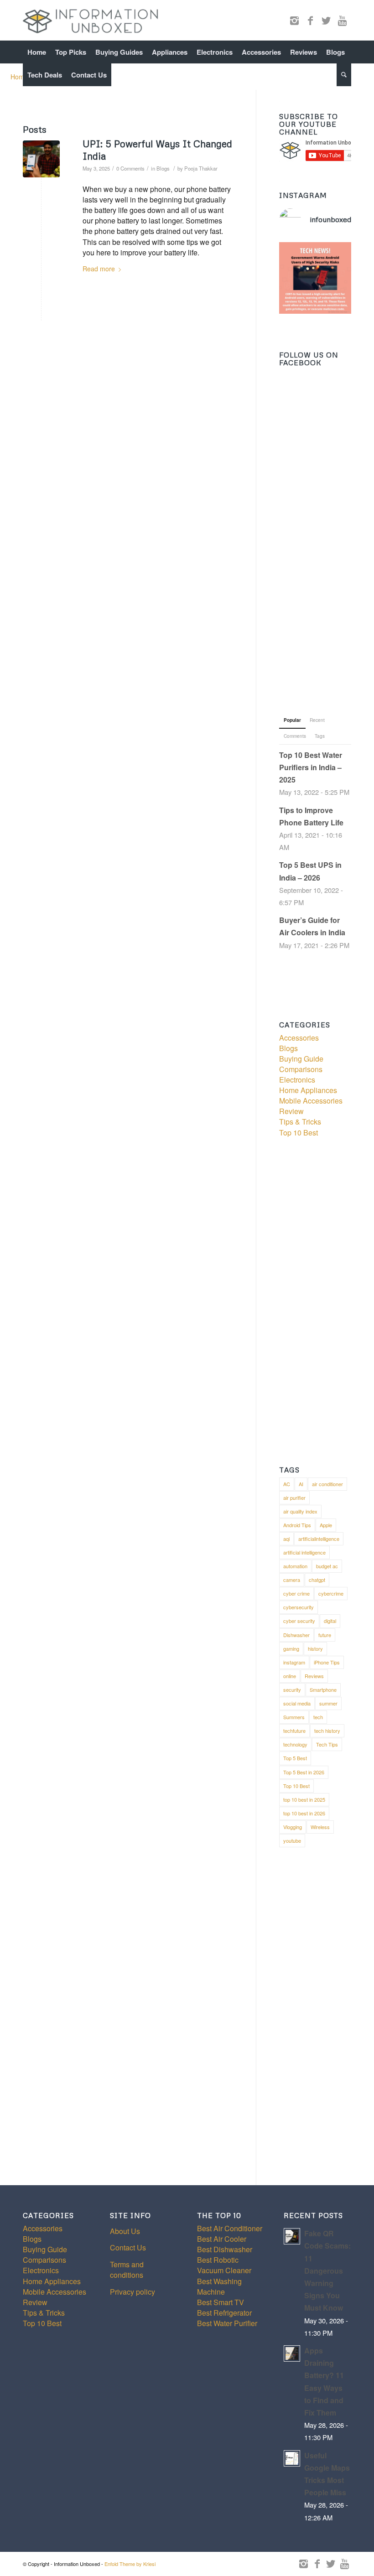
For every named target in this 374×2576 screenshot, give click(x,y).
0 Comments (130, 168)
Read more (99, 269)
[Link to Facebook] (310, 20)
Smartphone (323, 1690)
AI (301, 1484)
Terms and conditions (127, 2270)
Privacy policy (132, 2292)
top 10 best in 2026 (304, 1813)
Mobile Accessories (311, 1101)
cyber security (299, 1621)
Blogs (163, 168)
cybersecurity (299, 1607)
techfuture (294, 1731)
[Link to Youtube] (342, 20)
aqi (286, 1539)
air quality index (300, 1511)
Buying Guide (301, 1059)
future (325, 1635)
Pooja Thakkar (201, 168)
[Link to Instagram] (294, 20)
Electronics (297, 1080)
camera (292, 1580)
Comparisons (301, 1069)
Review (291, 1111)
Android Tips (297, 1525)
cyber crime (296, 1593)
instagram (294, 1662)
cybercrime (331, 1593)
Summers (294, 1717)
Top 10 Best (299, 1133)
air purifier (294, 1498)
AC (287, 1484)
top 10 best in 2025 (304, 1799)
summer (328, 1703)
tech (318, 1717)
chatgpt (317, 1580)
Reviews (314, 1676)
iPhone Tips (327, 1662)
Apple (326, 1525)
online (290, 1676)
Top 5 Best (295, 1758)
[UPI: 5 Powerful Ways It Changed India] (41, 159)
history (315, 1648)
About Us (125, 2231)
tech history (327, 1731)
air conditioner (327, 1484)
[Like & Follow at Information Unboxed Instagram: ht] (315, 278)
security (292, 1690)
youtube (292, 1840)
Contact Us (128, 2247)
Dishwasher (296, 1635)
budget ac (327, 1566)
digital (330, 1621)
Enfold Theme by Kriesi (130, 2564)
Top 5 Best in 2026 (304, 1772)
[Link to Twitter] (326, 20)
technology (295, 1744)
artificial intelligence (304, 1552)
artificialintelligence (319, 1539)
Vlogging (293, 1827)
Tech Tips (327, 1744)
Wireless (320, 1827)
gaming (291, 1648)
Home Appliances (308, 1090)
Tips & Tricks (300, 1122)
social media (297, 1703)
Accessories (299, 1038)
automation (295, 1566)
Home (19, 77)
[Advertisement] (315, 548)
